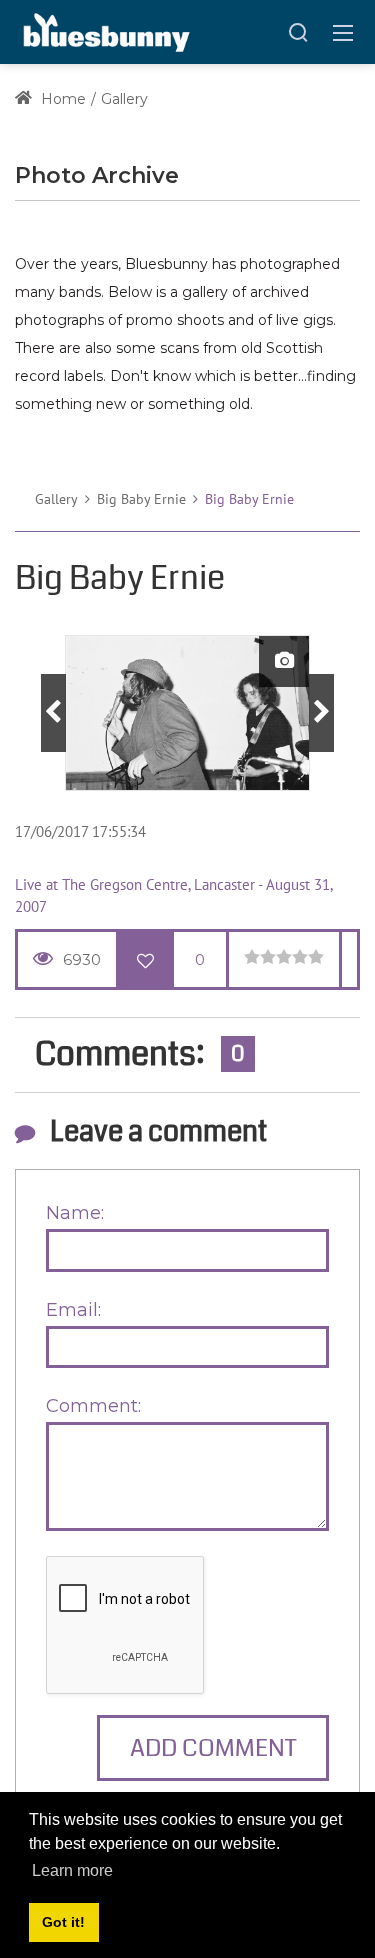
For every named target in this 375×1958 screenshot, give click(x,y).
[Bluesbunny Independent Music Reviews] (104, 31)
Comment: (93, 1406)
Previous (53, 712)
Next (321, 712)
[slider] (284, 957)
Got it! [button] (63, 1922)
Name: (75, 1213)
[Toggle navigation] (343, 32)
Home (61, 99)
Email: (73, 1310)
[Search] (298, 32)
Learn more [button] (72, 1870)
